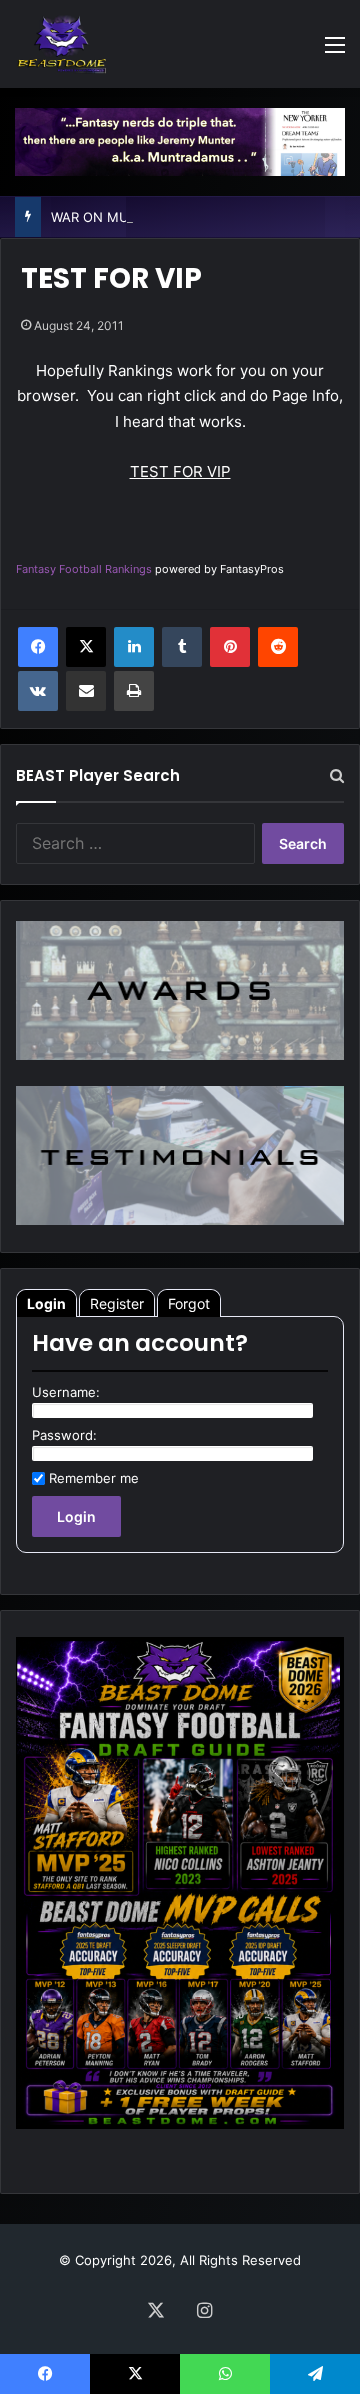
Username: (66, 1392)
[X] (86, 647)
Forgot (189, 1303)
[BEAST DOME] (62, 44)
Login (46, 1303)
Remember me (94, 1478)
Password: (64, 1435)
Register (117, 1303)
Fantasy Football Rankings (84, 569)
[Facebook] (38, 647)
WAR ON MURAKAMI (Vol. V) (139, 217)
